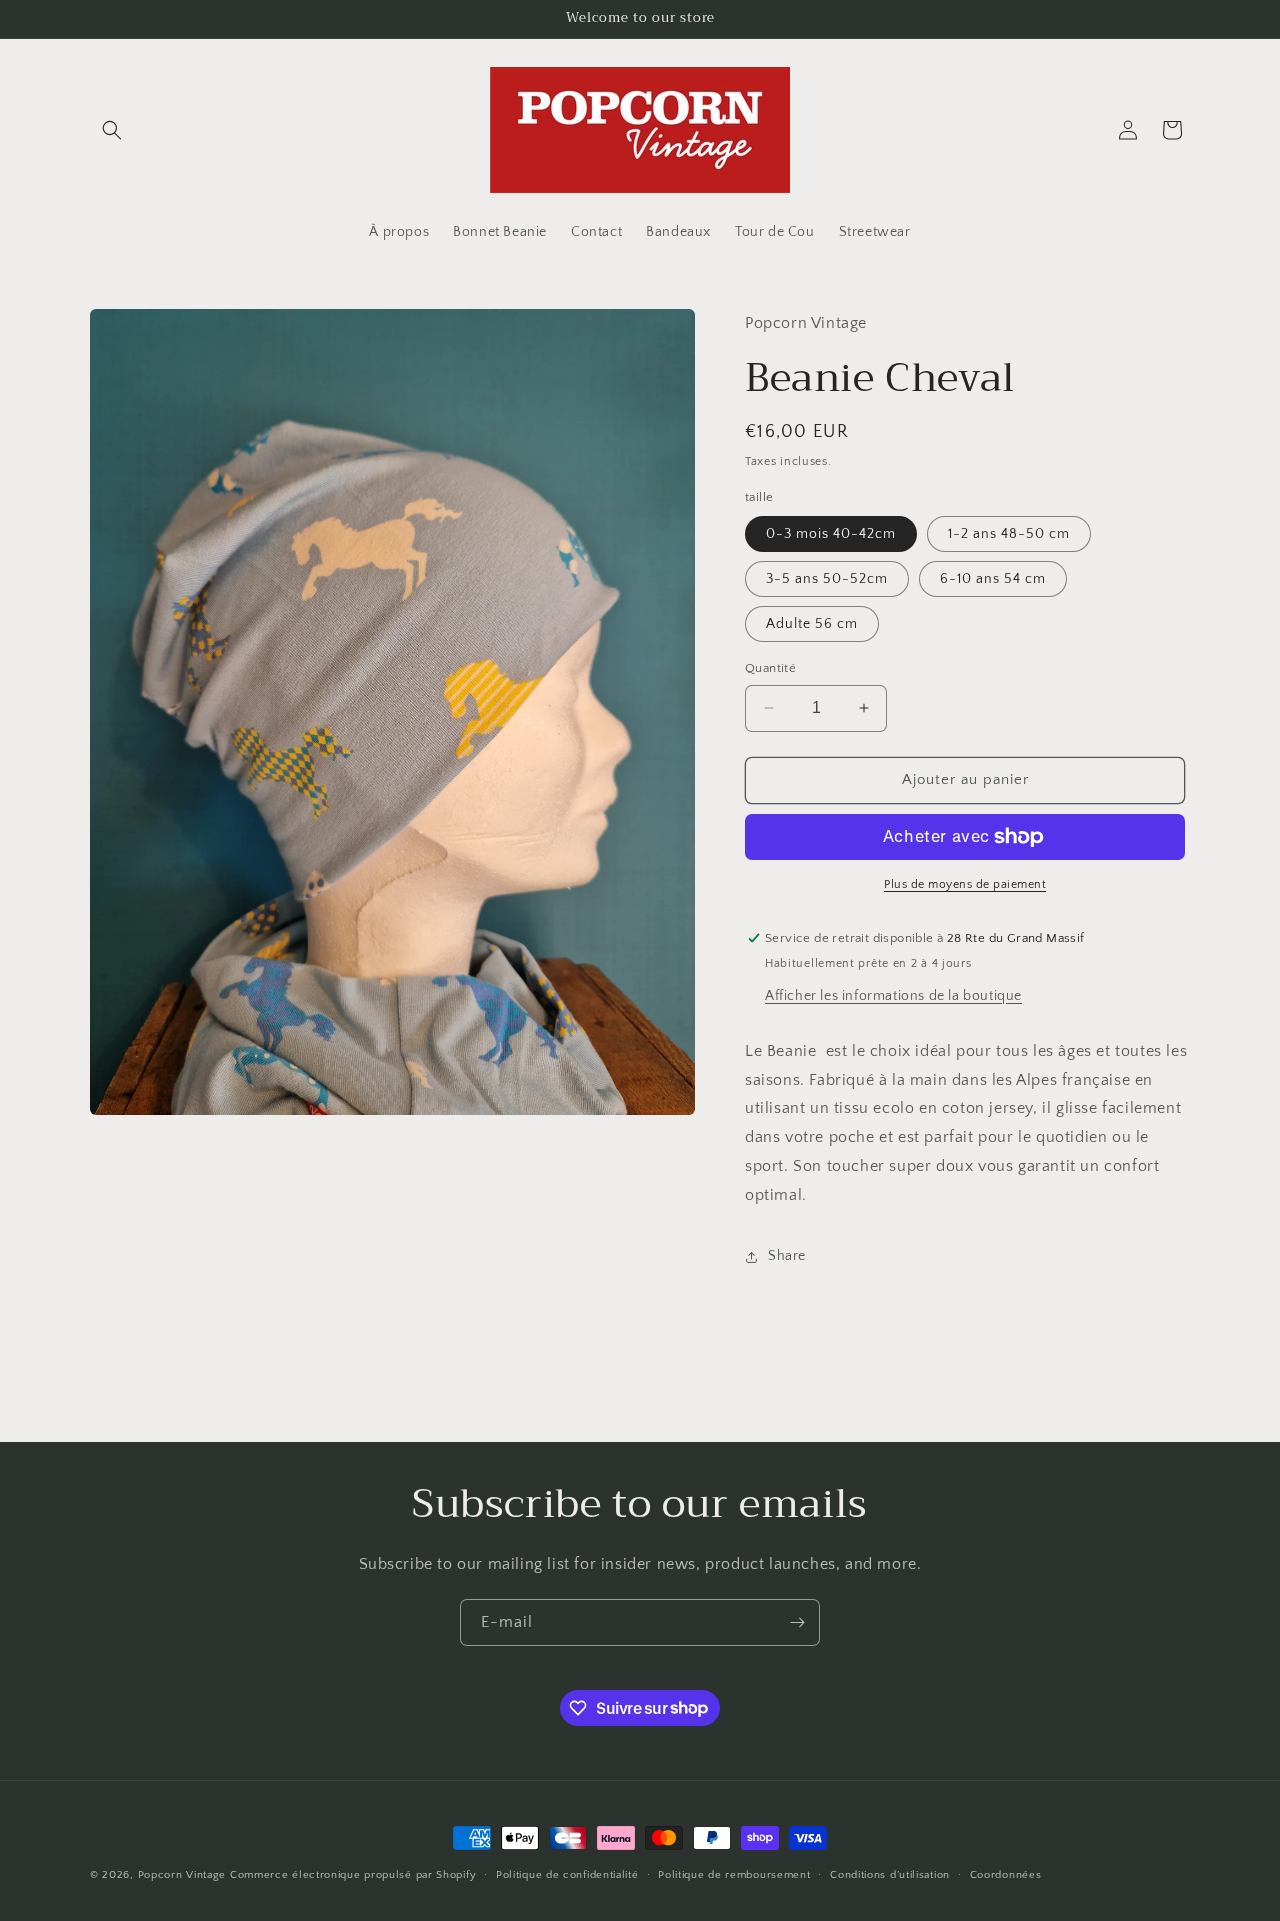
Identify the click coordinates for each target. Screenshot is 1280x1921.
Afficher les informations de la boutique (893, 996)
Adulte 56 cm (812, 624)
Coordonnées (1006, 1874)
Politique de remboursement (734, 1874)
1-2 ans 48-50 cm (1009, 534)
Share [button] (787, 1256)
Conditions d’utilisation (890, 1874)
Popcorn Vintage (182, 1875)
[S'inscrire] (797, 1622)
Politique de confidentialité (567, 1874)
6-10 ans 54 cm (993, 579)
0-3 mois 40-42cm (831, 534)
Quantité (770, 668)
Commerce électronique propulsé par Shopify (353, 1875)
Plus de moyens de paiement (965, 884)
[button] (112, 130)
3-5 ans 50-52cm (827, 579)
